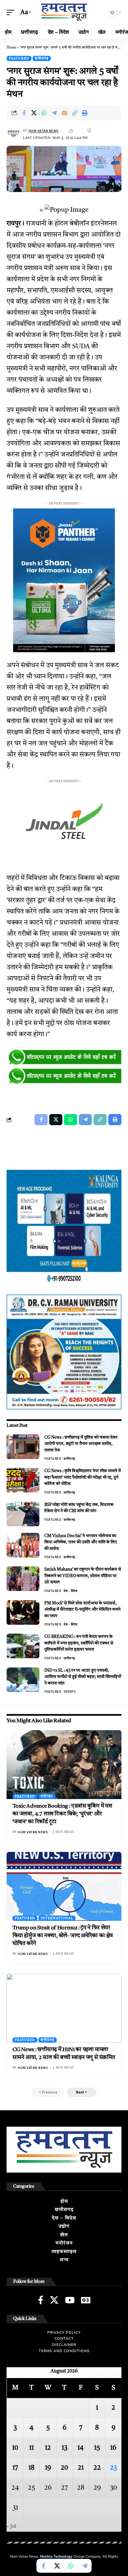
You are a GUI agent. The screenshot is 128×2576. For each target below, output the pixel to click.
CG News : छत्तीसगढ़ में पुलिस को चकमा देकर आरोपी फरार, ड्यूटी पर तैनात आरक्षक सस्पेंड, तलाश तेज (81, 1444)
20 (64, 2468)
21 (81, 2468)
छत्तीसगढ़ (42, 58)
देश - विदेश (70, 1591)
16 (113, 2448)
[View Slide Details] (64, 1058)
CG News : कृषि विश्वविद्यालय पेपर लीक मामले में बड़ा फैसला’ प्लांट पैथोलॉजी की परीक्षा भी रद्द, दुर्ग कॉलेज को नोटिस (83, 1477)
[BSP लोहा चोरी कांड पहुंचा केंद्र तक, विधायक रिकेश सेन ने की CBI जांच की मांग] (23, 1514)
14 (81, 2448)
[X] (54, 2300)
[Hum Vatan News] (64, 12)
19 (48, 2468)
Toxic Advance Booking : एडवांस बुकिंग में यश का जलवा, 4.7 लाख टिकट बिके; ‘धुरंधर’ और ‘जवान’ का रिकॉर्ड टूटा (62, 1814)
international (57, 1918)
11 (32, 2448)
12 (48, 2448)
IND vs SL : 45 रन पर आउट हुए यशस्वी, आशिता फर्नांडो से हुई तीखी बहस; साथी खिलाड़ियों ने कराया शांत (83, 1677)
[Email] (65, 113)
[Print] (85, 113)
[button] (12, 12)
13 (64, 2448)
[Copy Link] (75, 113)
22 (97, 2468)
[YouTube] (70, 2300)
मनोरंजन (47, 1796)
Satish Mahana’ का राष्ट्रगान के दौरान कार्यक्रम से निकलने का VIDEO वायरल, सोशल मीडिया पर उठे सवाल (83, 1576)
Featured (19, 58)
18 (32, 2468)
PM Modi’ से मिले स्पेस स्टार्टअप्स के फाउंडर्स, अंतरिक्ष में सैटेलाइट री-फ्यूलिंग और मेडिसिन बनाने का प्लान (82, 1610)
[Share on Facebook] (24, 113)
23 (113, 2468)
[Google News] (86, 2300)
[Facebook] (41, 2300)
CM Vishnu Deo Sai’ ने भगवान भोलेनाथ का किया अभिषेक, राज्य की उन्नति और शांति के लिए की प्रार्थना (81, 1542)
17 (15, 2468)
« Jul (11, 2526)
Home (11, 48)
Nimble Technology (56, 2556)
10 (15, 2448)
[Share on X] (34, 113)
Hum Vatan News (43, 131)
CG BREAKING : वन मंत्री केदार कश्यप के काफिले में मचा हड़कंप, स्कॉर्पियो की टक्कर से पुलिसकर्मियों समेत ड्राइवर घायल (79, 1643)
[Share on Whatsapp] (44, 113)
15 (97, 2448)
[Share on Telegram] (54, 113)
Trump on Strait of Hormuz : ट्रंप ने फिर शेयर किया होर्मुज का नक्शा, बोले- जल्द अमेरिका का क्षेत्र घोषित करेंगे (63, 1936)
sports (70, 1692)
